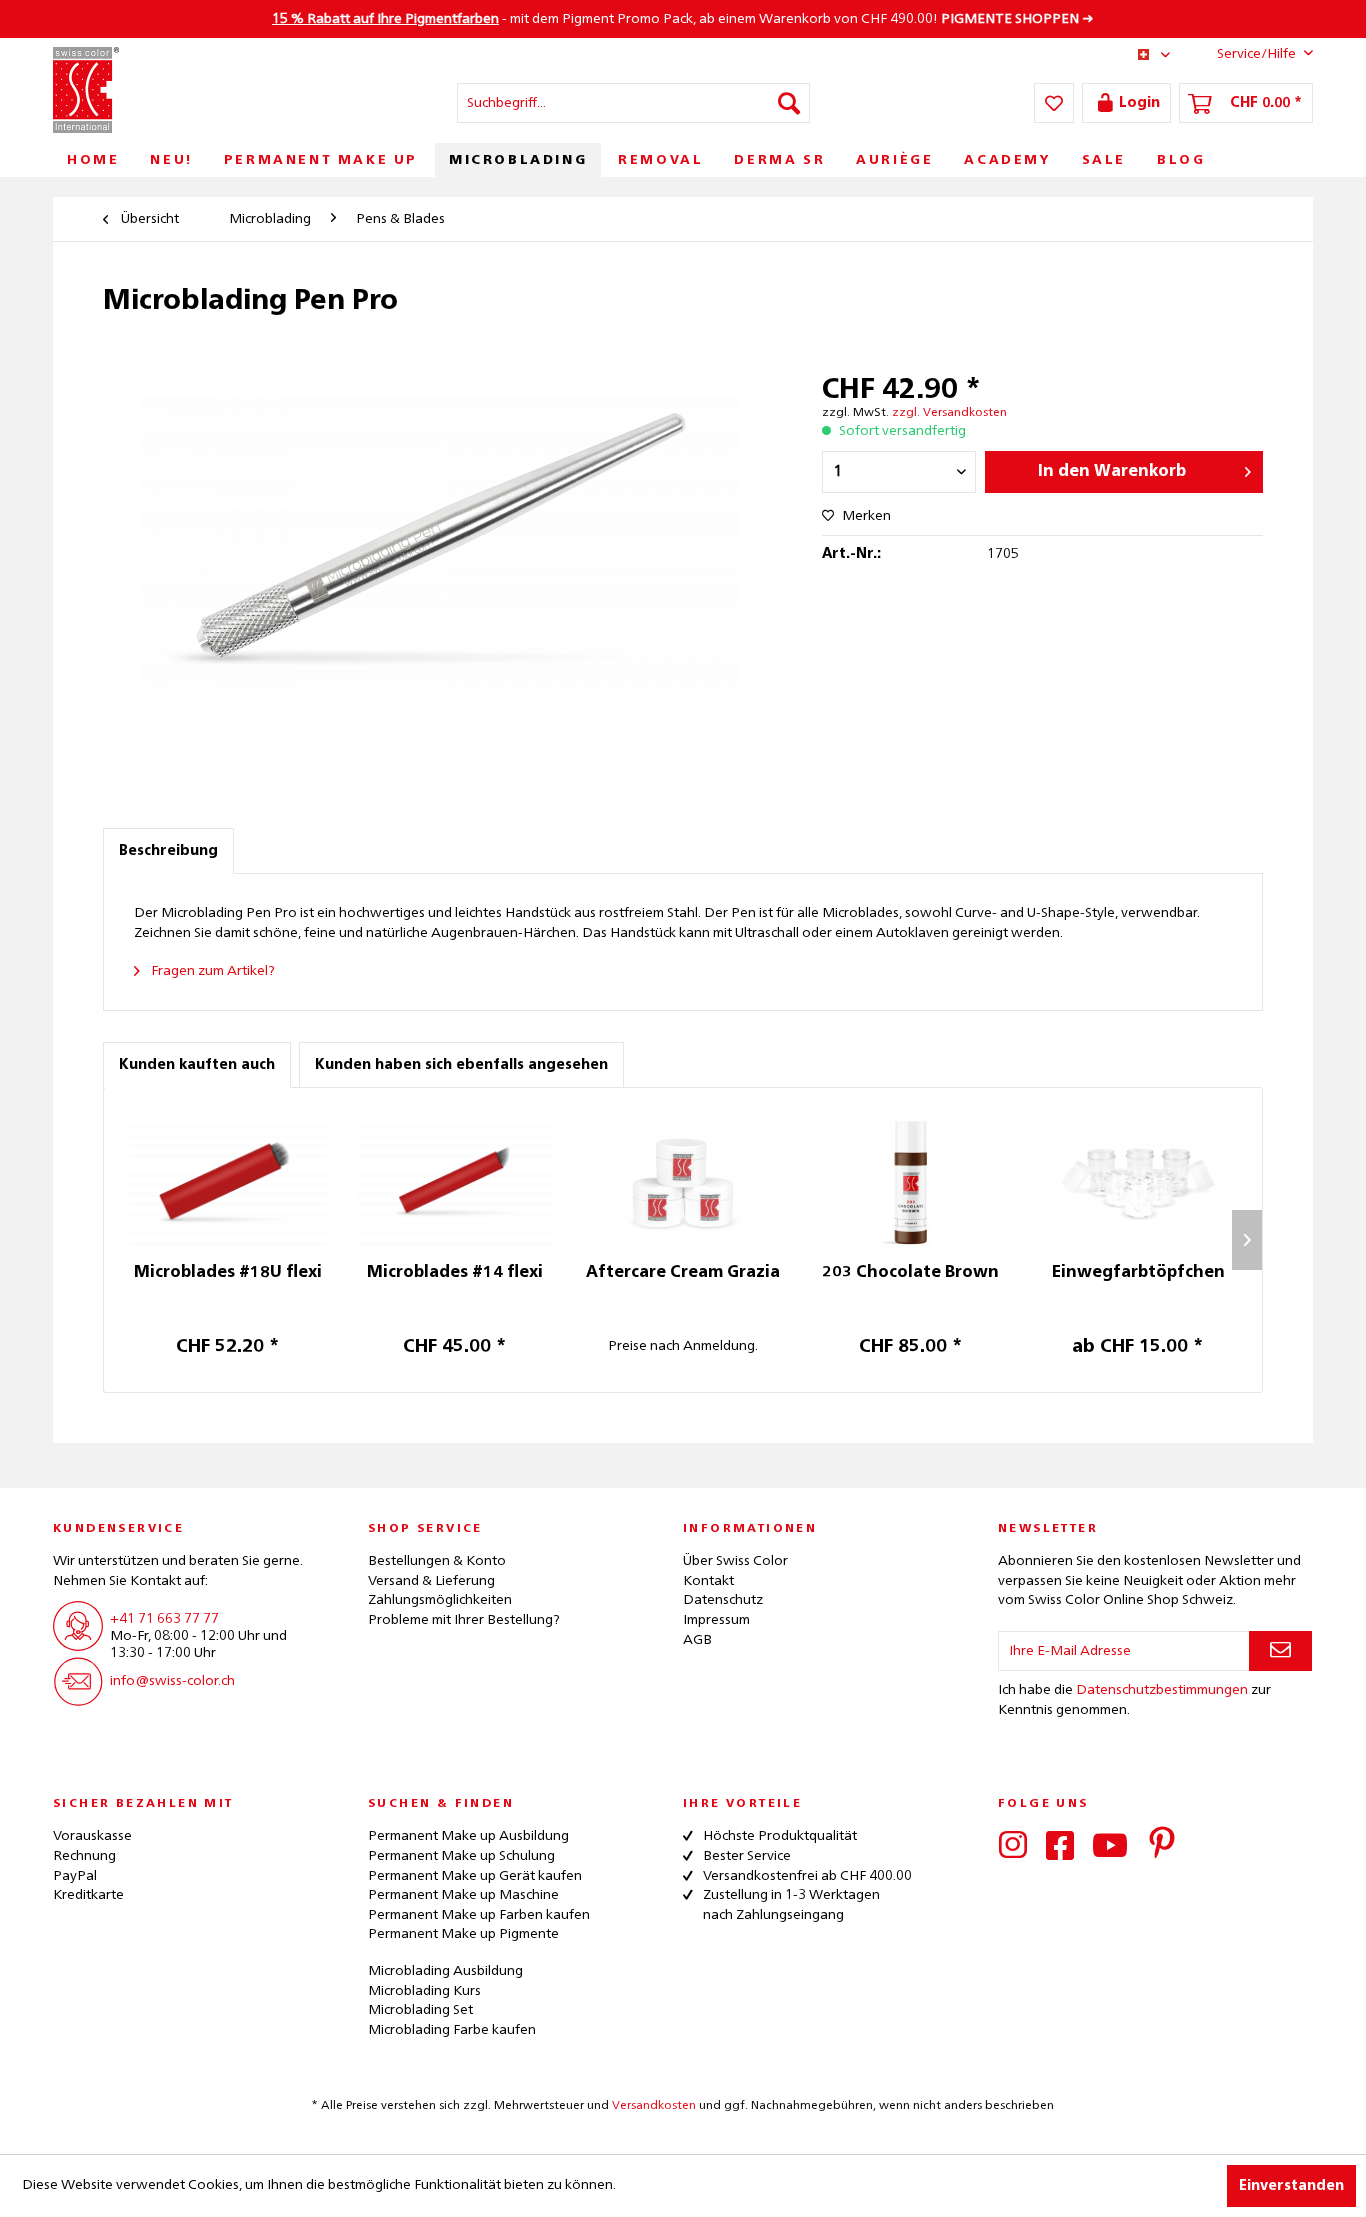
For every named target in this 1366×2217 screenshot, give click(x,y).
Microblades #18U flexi (228, 1273)
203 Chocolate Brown (910, 1273)
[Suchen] (789, 103)
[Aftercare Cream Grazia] (683, 1183)
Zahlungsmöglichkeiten (440, 1600)
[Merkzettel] (1054, 103)
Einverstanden (1291, 2186)
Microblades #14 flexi (455, 1273)
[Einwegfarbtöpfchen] (1138, 1183)
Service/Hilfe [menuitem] (1256, 54)
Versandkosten (654, 2106)
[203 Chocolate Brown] (911, 1183)
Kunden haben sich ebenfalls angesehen (461, 1065)
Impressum (716, 1620)
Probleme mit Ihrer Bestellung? (464, 1620)
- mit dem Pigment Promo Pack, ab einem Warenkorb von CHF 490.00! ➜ (683, 19)
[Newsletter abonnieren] (1280, 1651)
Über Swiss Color (735, 1561)
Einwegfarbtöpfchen (1138, 1273)
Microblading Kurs (424, 1991)
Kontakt (708, 1581)
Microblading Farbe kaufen (452, 2030)
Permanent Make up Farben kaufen (479, 1915)
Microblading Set (420, 2010)
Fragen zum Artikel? (211, 971)
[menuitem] (633, 103)
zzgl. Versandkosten (949, 413)
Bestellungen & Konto (437, 1561)
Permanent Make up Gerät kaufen (475, 1876)
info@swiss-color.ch (172, 1681)
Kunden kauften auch (197, 1065)
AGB (697, 1640)
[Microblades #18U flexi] (228, 1183)
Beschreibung (168, 851)
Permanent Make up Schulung (461, 1856)
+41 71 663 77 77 (164, 1619)
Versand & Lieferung (431, 1581)
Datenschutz (723, 1600)
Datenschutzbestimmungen (1162, 1690)
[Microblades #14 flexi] (456, 1183)
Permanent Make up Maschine (463, 1895)
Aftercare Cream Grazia (683, 1273)
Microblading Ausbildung (445, 1971)
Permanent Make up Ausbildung (468, 1836)
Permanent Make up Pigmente (463, 1934)
